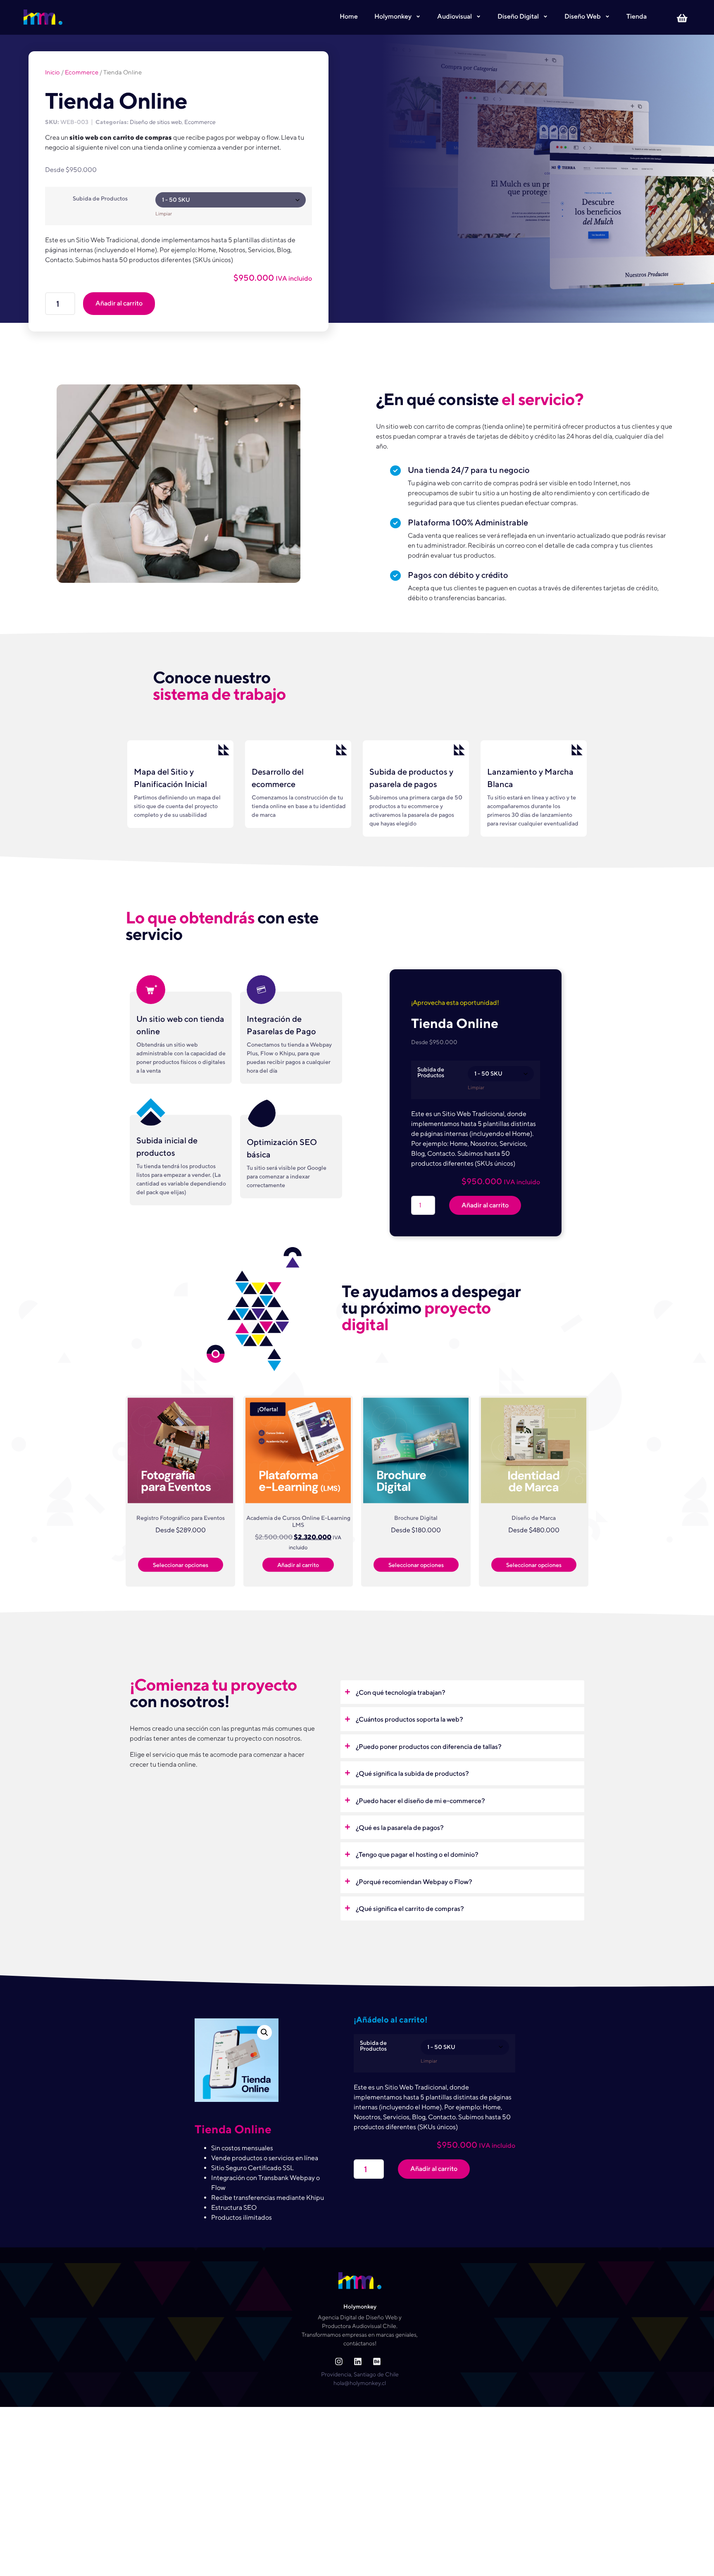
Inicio (52, 72)
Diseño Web (583, 16)
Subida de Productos (100, 198)
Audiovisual (455, 16)
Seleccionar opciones (181, 1565)
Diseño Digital (518, 16)
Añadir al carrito (119, 303)
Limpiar (164, 214)
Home (349, 16)
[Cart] (685, 17)
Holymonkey (393, 16)
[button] (462, 1692)
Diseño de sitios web (156, 122)
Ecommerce (82, 72)
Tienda (637, 16)
